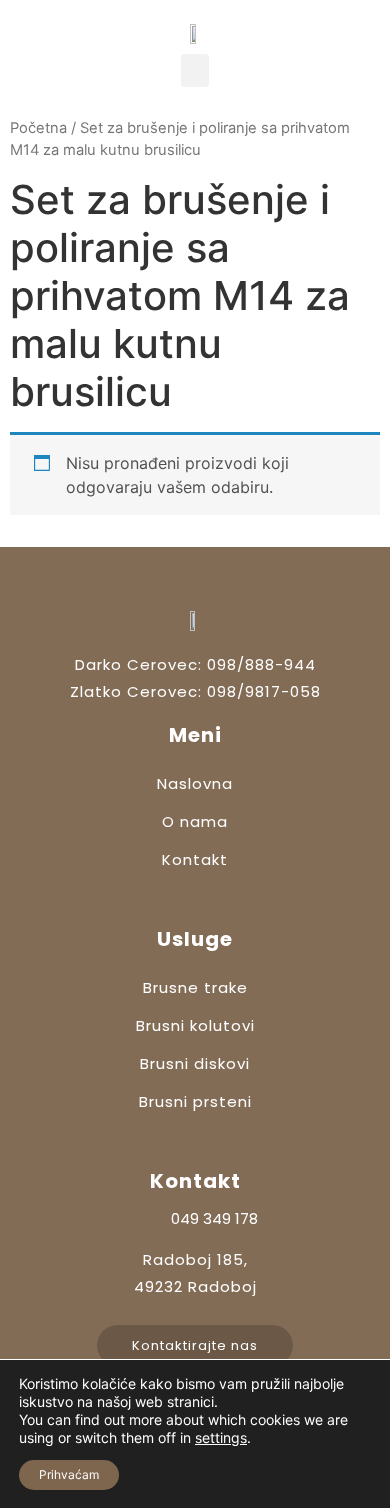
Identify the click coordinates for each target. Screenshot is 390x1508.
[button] (195, 70)
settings (221, 1437)
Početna (38, 128)
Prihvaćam (69, 1474)
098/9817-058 (264, 691)
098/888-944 (261, 664)
